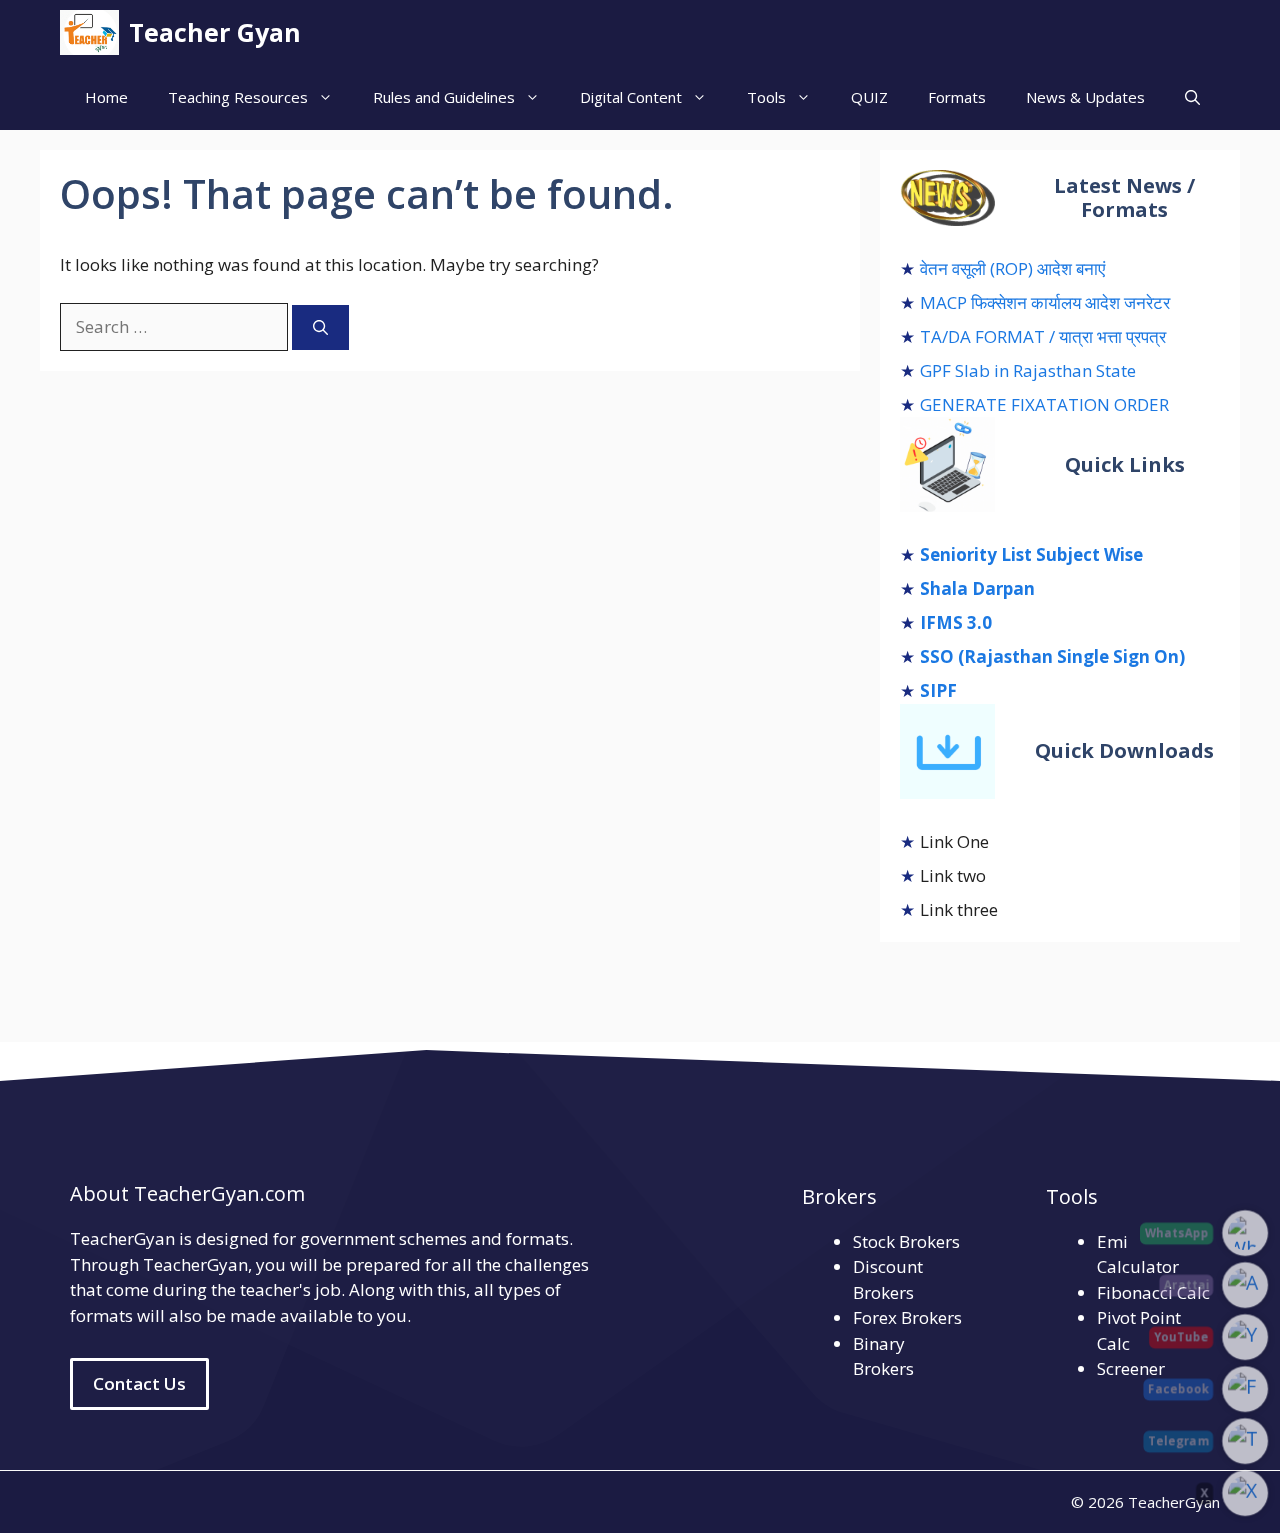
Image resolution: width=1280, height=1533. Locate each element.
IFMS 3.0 (956, 622)
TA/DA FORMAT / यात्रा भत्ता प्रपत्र (1043, 336)
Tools (766, 97)
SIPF (938, 690)
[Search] (320, 327)
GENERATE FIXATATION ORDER (1044, 404)
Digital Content (631, 97)
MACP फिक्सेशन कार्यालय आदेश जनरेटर (1045, 302)
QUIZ (869, 97)
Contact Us (139, 1383)
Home (106, 97)
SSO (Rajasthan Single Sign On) (1052, 656)
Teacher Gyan (215, 32)
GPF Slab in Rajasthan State (1028, 370)
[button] (1192, 97)
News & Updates (1085, 97)
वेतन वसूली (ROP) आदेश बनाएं (1012, 268)
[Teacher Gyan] (89, 32)
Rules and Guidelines (444, 97)
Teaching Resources (238, 97)
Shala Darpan (977, 588)
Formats (957, 97)
